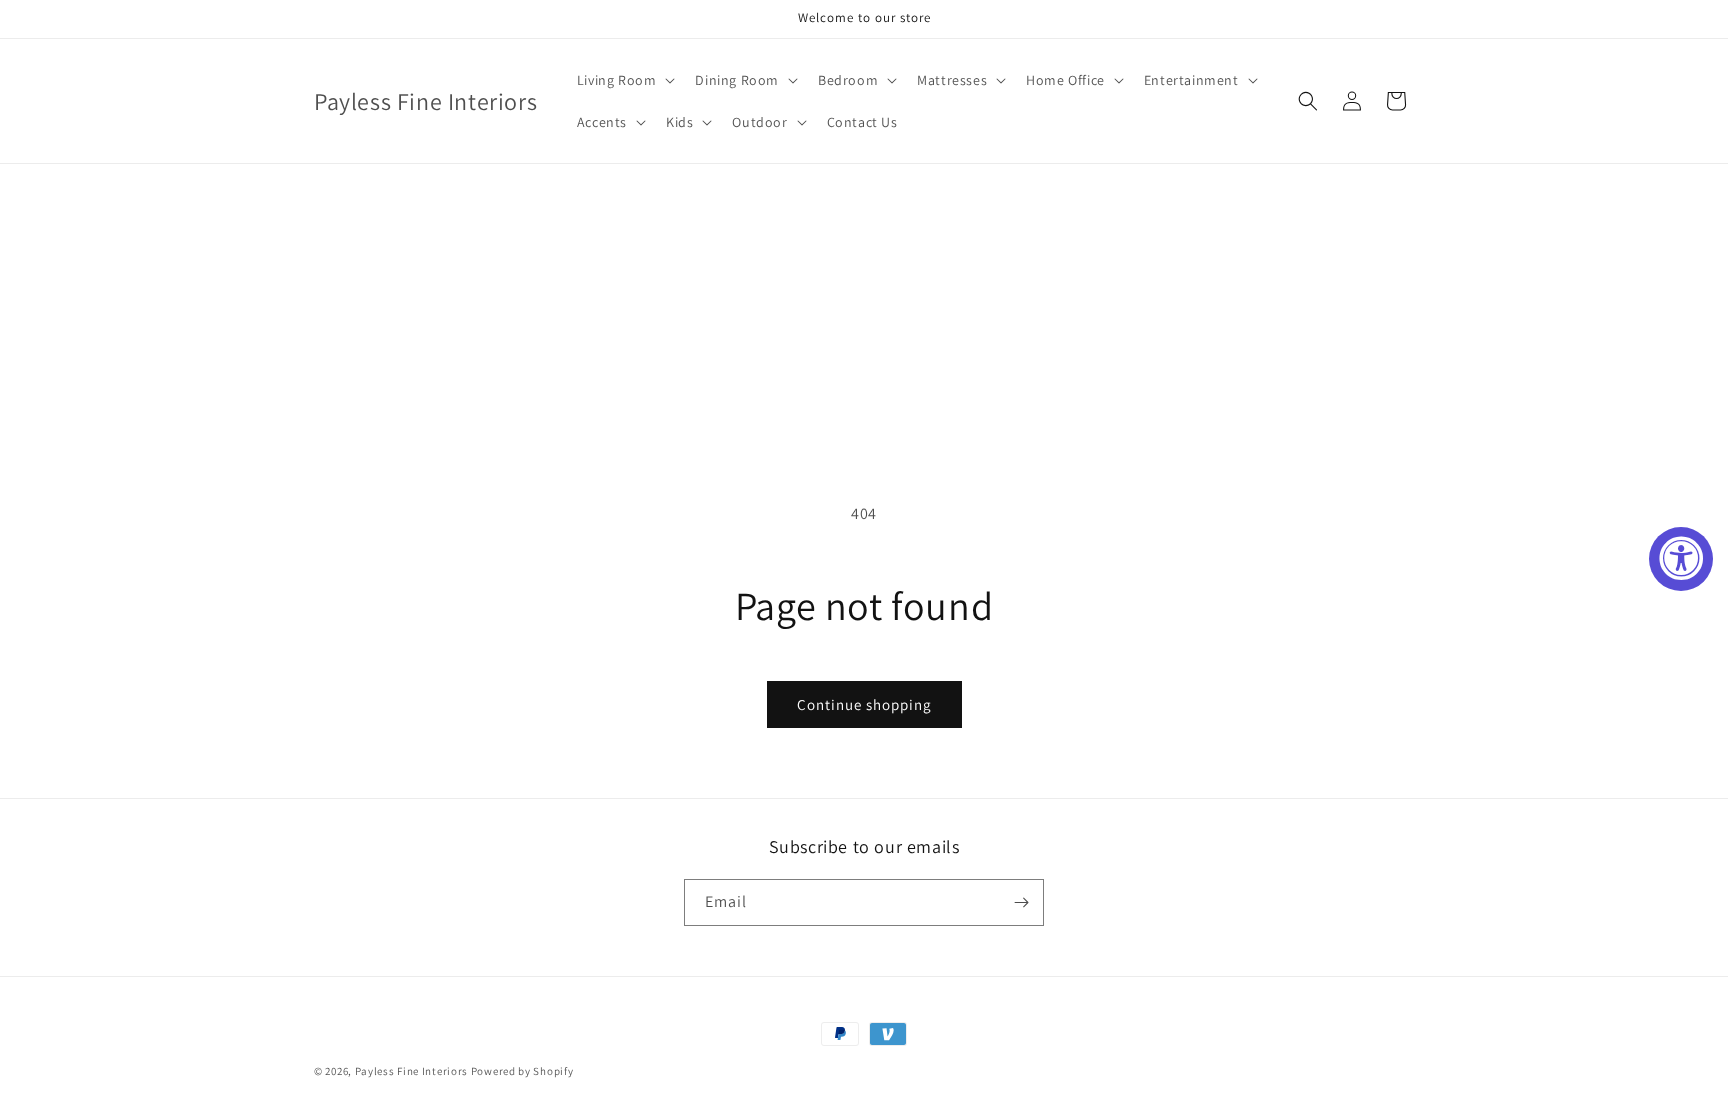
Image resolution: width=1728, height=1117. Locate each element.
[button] (624, 80)
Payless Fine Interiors (411, 1071)
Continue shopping (864, 704)
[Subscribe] (1021, 902)
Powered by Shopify (522, 1071)
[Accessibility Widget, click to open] (1681, 559)
